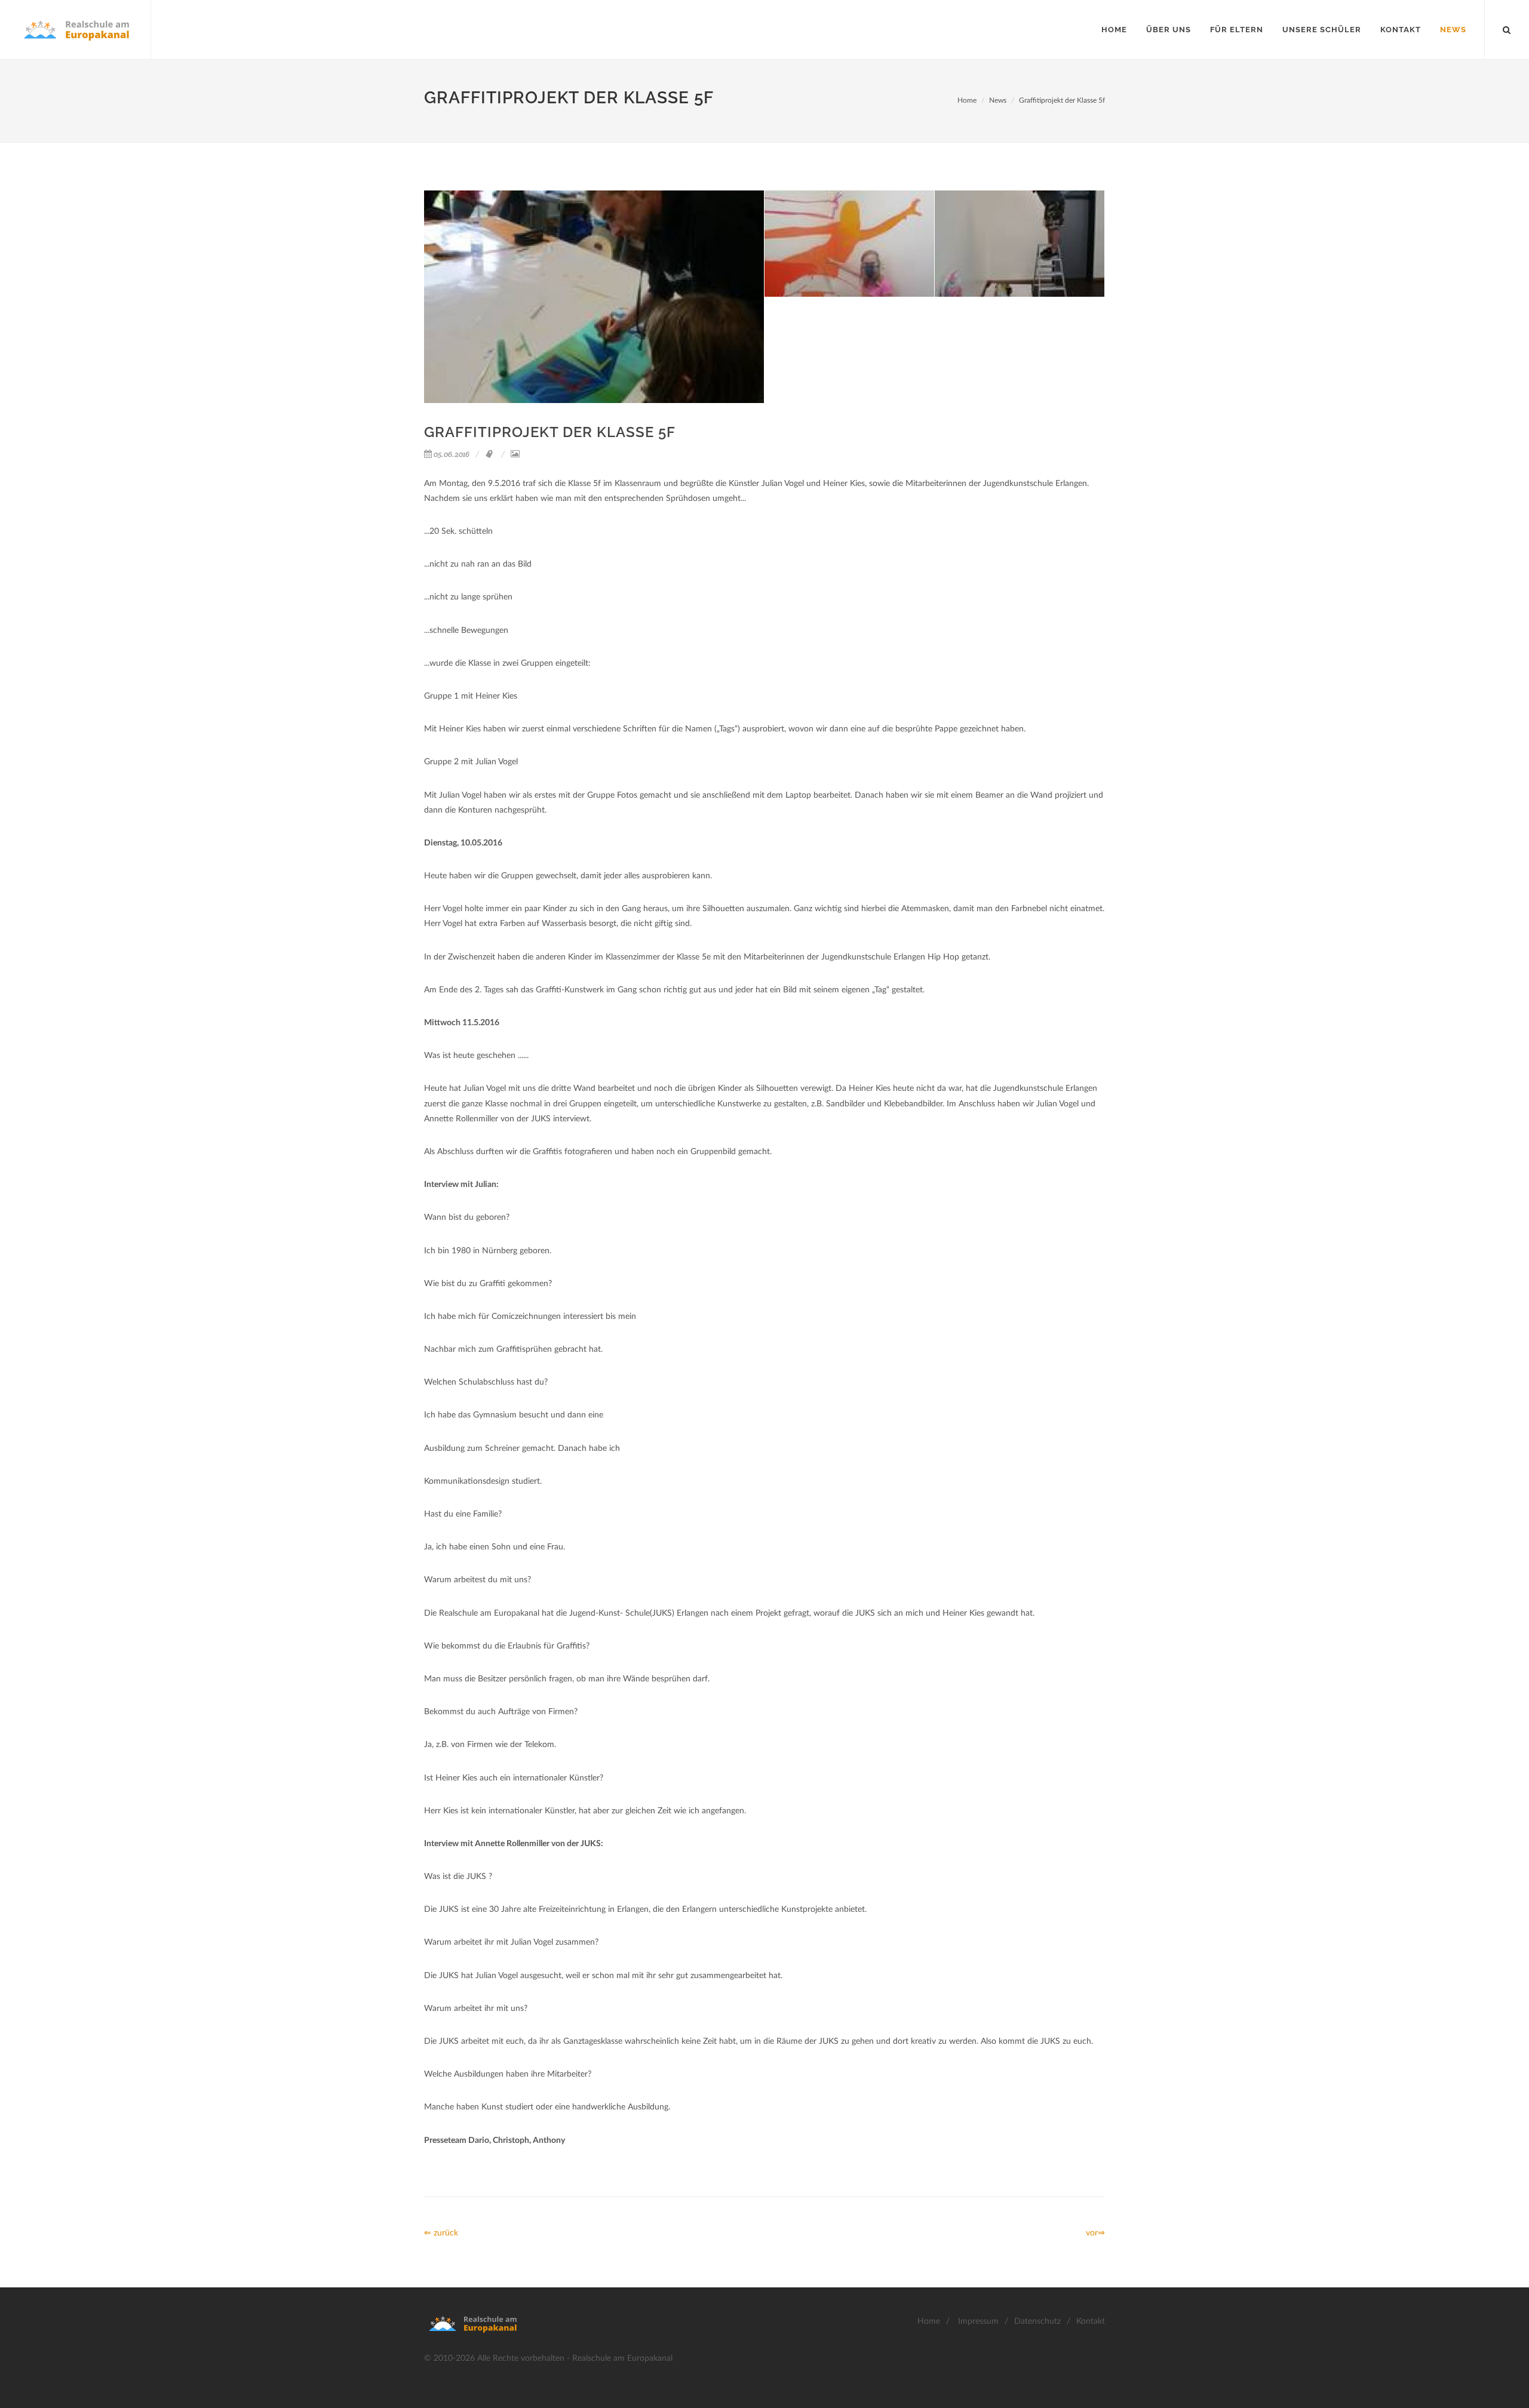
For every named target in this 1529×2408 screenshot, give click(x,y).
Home (967, 100)
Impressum (978, 2321)
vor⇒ (1095, 2233)
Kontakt (1091, 2321)
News (998, 100)
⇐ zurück (441, 2233)
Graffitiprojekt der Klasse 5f (1062, 100)
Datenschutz (1037, 2321)
